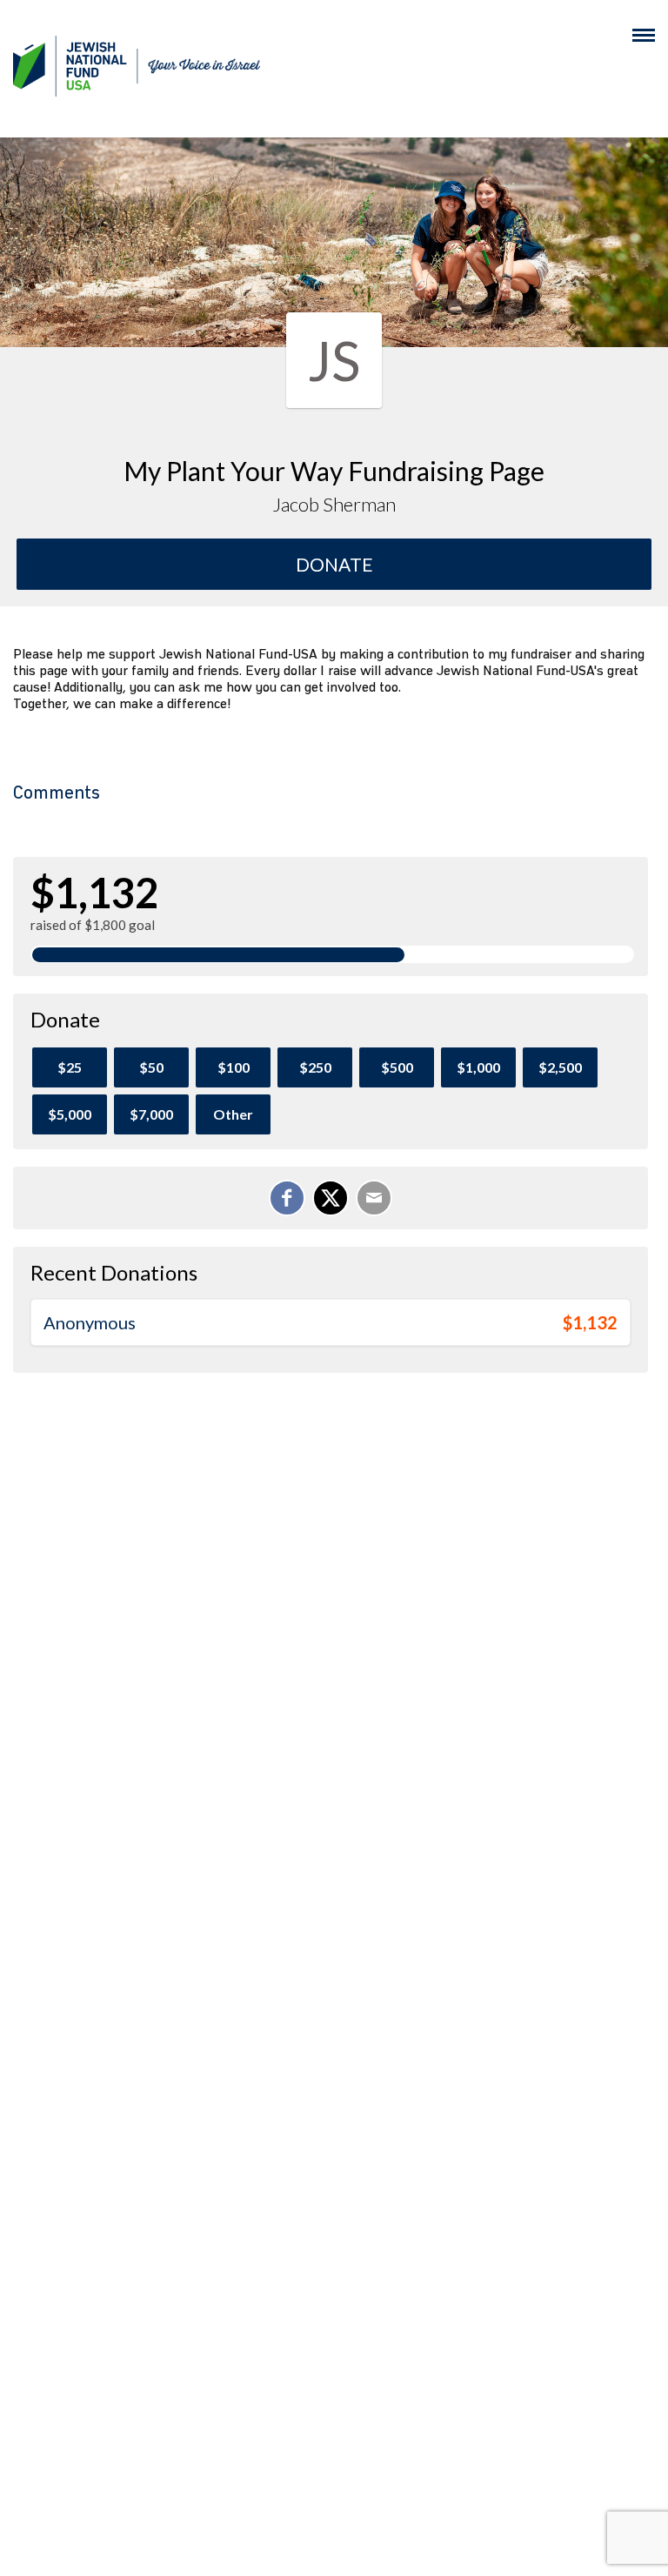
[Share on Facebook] (287, 1198)
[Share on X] (331, 1198)
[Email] (374, 1198)
